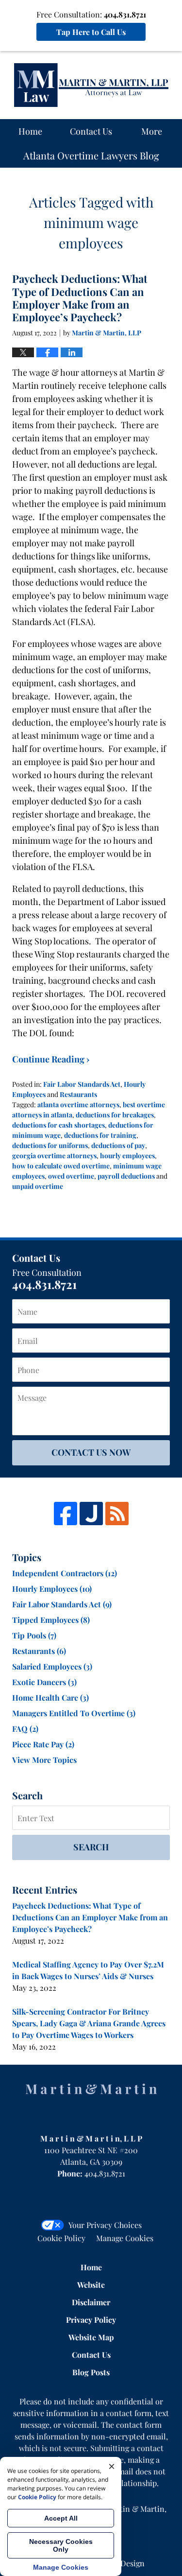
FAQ (25, 1729)
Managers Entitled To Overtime (74, 1713)
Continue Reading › (51, 1059)
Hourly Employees (52, 1589)
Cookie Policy (61, 2238)
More (152, 131)
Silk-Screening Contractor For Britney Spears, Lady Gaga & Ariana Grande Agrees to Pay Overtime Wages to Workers (89, 2023)
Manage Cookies (125, 2238)
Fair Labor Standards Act (82, 1084)
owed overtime (71, 1176)
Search (91, 1847)
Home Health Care (50, 1697)
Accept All (61, 2518)
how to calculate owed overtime (61, 1166)
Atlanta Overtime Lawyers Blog (91, 85)
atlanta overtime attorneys (78, 1105)
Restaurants (78, 1094)
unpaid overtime (38, 1186)
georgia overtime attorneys (54, 1156)
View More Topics (44, 1760)
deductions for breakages (115, 1115)
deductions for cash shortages (58, 1125)
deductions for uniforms (50, 1145)
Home (30, 131)
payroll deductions (126, 1176)
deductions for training (100, 1135)
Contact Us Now (91, 1452)
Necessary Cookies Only (61, 2545)
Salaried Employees (52, 1666)
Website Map (91, 2337)
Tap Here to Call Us (91, 32)
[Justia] (91, 1514)
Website (91, 2285)
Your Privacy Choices (105, 2225)
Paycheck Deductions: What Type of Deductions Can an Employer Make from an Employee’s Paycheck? (80, 298)
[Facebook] (66, 1514)
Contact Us (91, 131)
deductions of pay (118, 1145)
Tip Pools (34, 1635)
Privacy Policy (91, 2320)
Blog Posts (91, 2372)
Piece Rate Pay (43, 1744)
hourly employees (127, 1156)
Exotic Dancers (44, 1682)
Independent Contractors (65, 1573)
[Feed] (117, 1514)
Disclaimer (91, 2302)
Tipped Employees (51, 1620)
